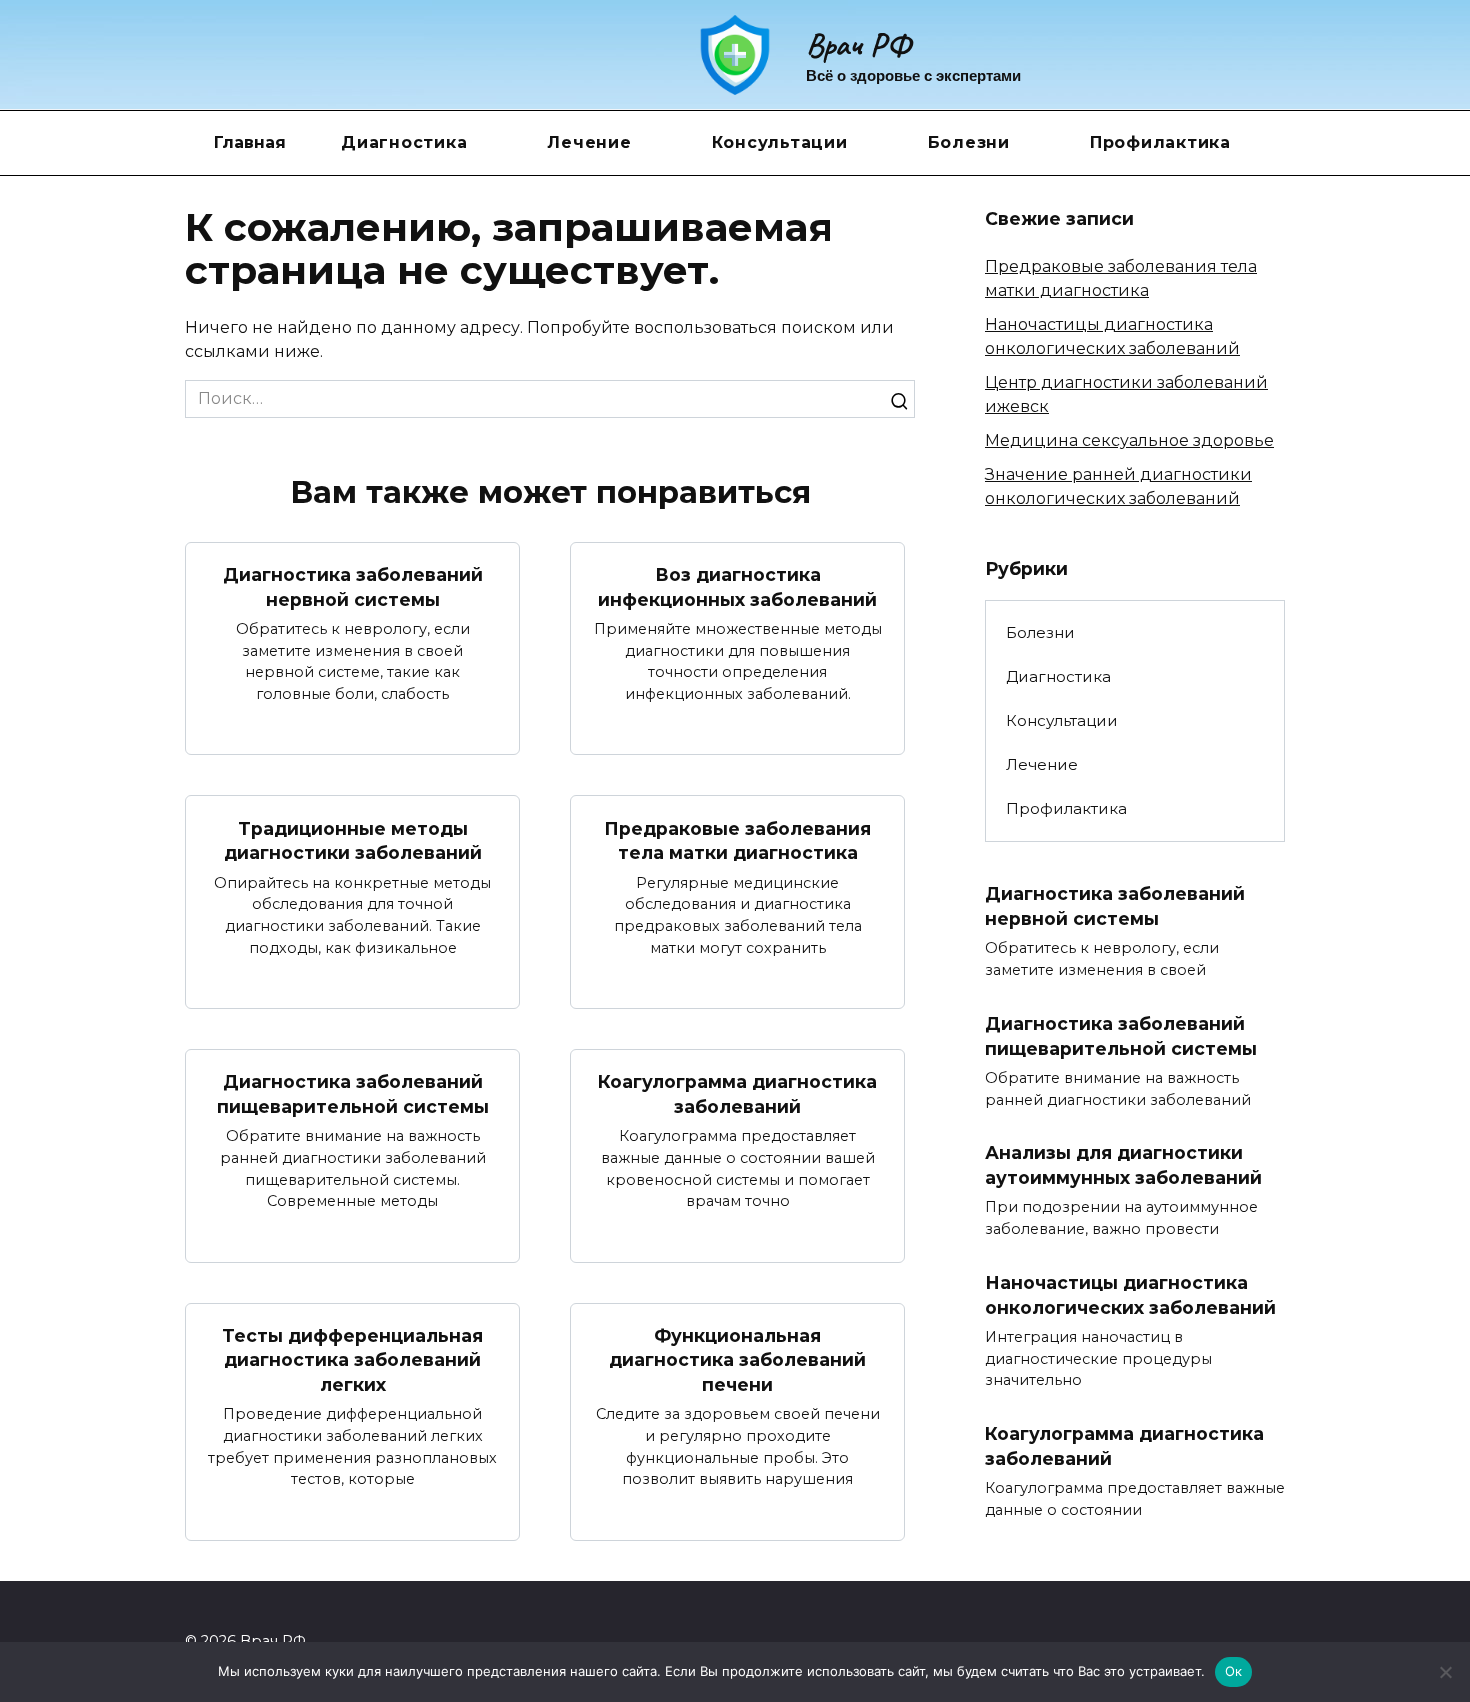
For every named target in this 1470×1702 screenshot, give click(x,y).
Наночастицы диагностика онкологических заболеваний (1130, 1295)
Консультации (780, 142)
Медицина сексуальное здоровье (1129, 440)
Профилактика (1160, 142)
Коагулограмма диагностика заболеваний (737, 1094)
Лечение (589, 142)
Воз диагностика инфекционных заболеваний (737, 587)
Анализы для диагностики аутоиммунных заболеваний (1123, 1165)
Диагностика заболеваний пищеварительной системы (353, 1094)
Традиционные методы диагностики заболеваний (353, 840)
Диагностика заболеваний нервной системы (353, 587)
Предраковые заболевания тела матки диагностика (737, 840)
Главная (250, 142)
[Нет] (1445, 1672)
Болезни (969, 142)
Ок (1234, 1671)
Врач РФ (858, 44)
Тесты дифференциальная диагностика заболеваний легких (352, 1360)
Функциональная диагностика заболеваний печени (737, 1360)
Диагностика (404, 142)
